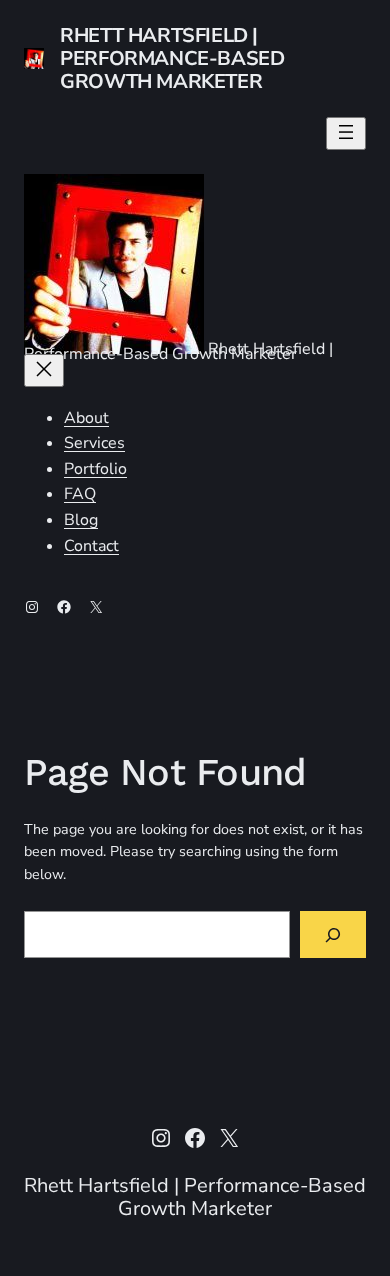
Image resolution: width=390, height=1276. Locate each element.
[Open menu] (346, 133)
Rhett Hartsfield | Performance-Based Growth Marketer (172, 58)
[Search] (333, 934)
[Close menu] (44, 370)
